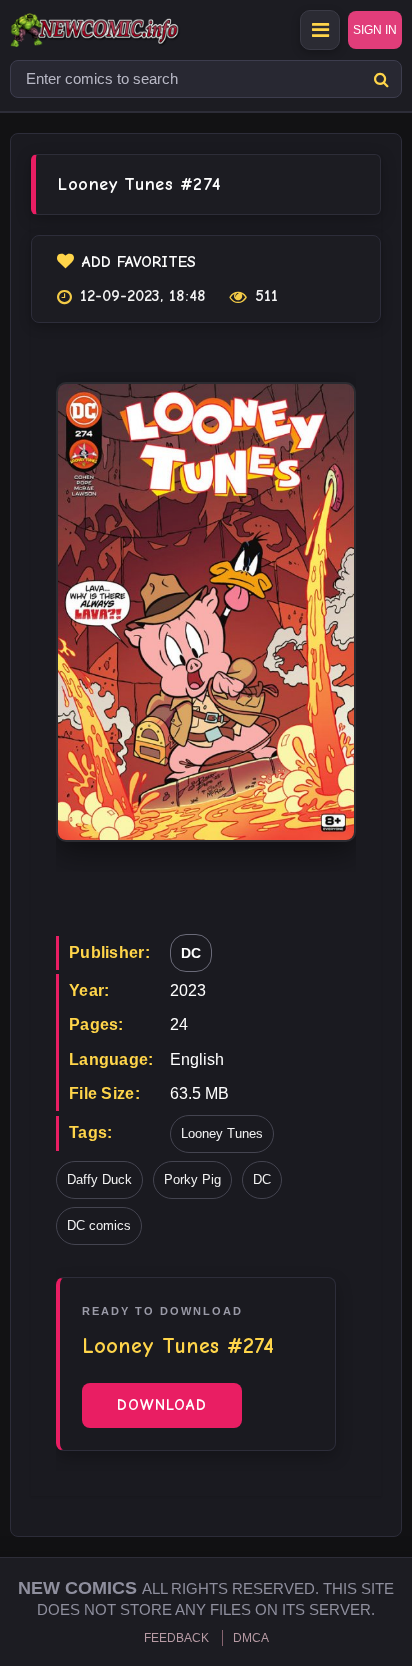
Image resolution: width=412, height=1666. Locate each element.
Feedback (176, 1638)
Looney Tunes (222, 1133)
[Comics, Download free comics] (130, 30)
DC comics (99, 1225)
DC (191, 953)
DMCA (251, 1638)
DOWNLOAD (162, 1405)
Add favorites (139, 262)
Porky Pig (192, 1179)
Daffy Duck (99, 1179)
